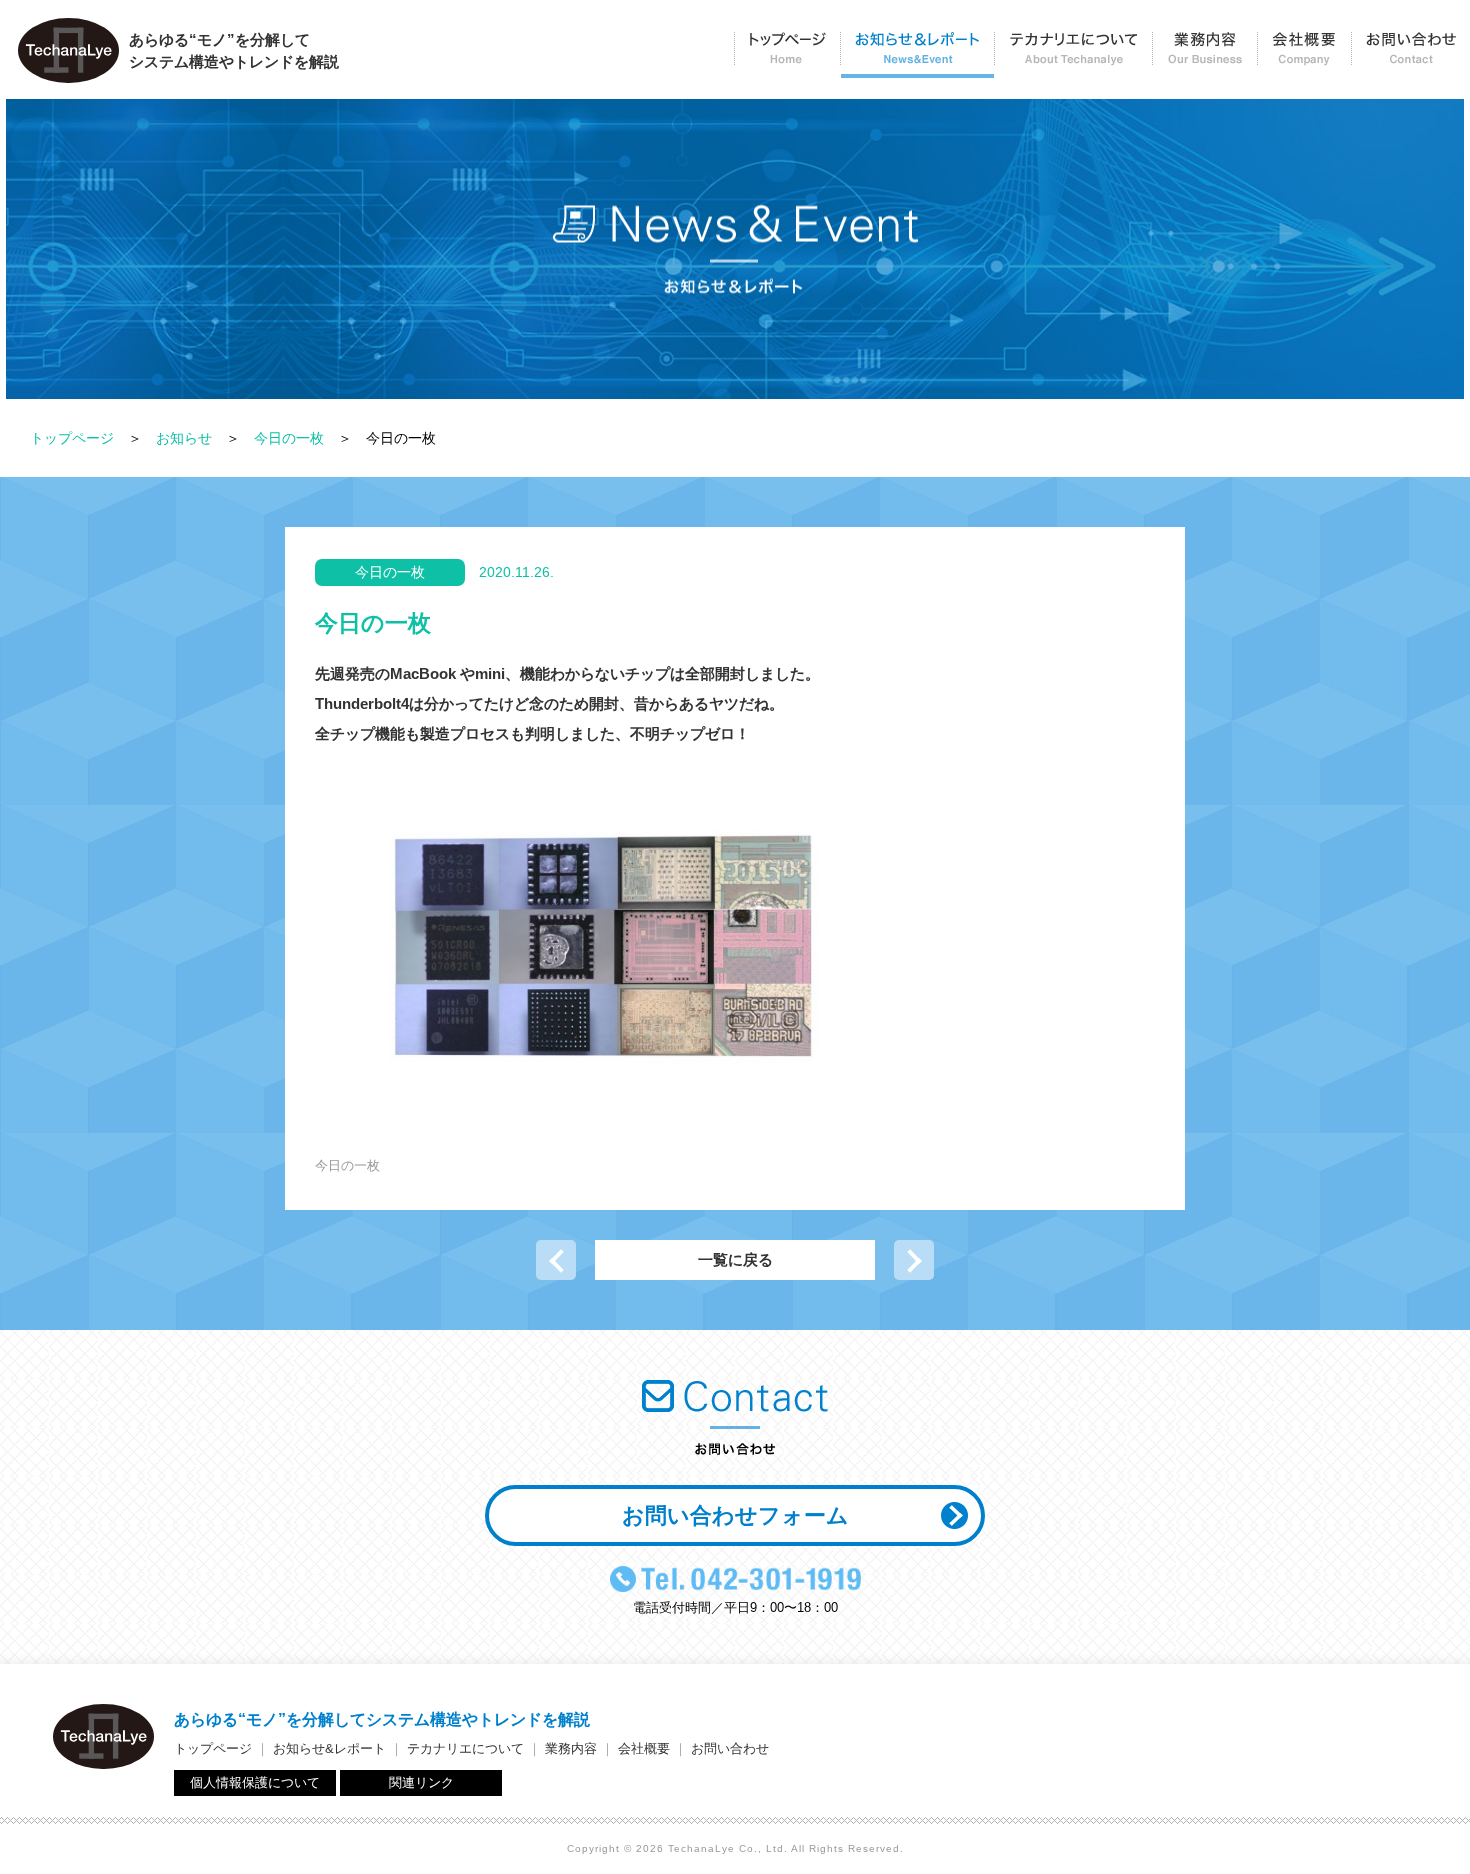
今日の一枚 (289, 438)
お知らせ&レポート (329, 1748)
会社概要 (1304, 55)
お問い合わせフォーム (735, 1515)
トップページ (787, 55)
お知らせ (184, 438)
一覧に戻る (735, 1259)
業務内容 (1204, 55)
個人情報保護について (255, 1782)
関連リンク (421, 1782)
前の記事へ (556, 1260)
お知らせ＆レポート (917, 55)
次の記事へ (914, 1260)
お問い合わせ (1410, 55)
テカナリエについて (1073, 55)
